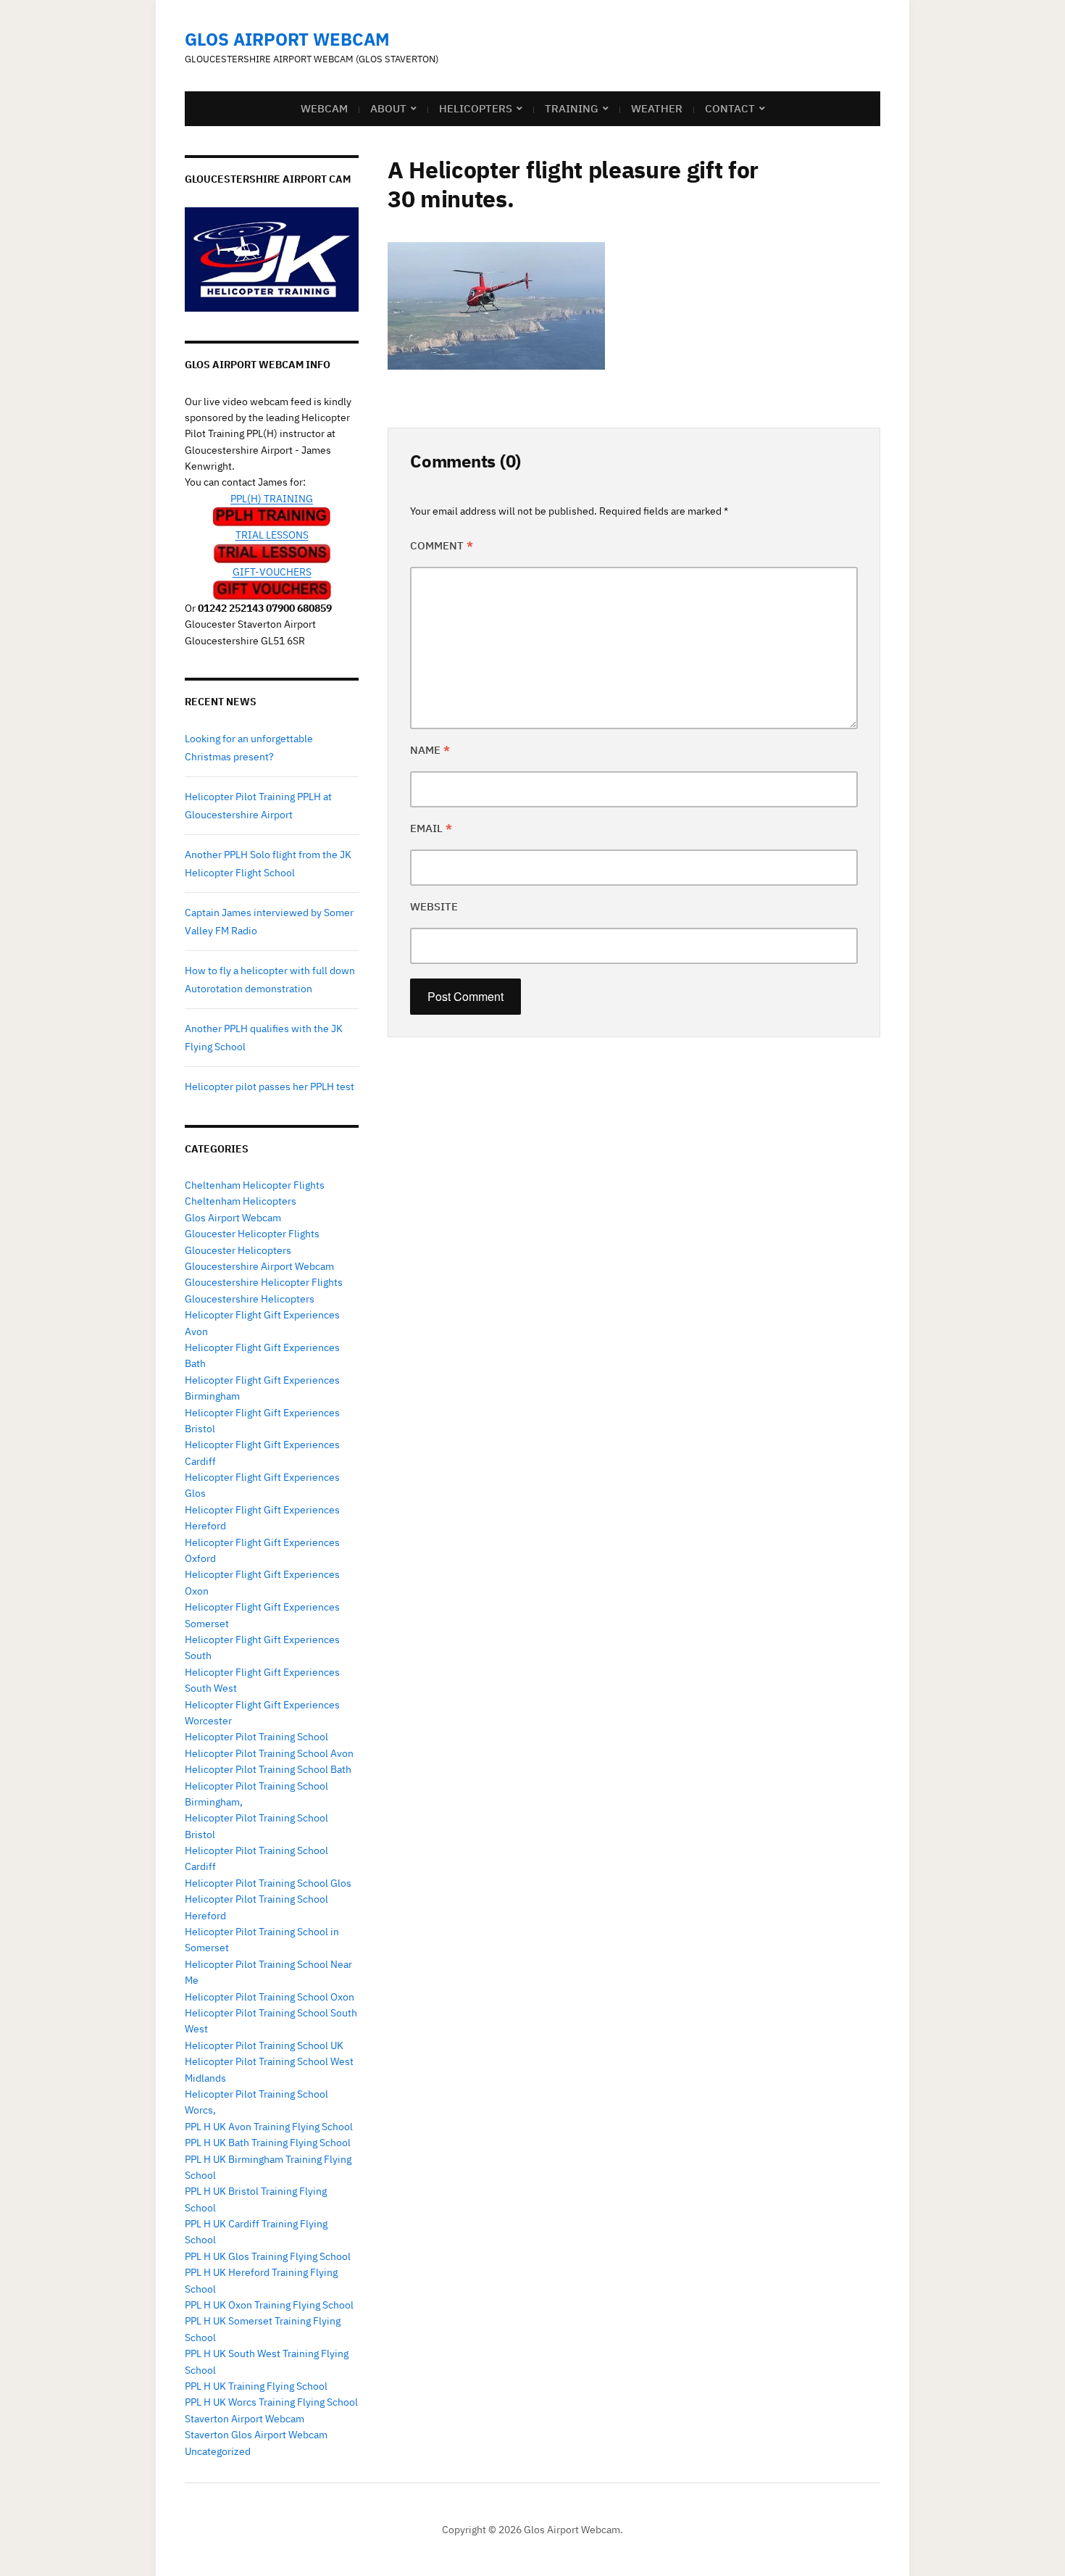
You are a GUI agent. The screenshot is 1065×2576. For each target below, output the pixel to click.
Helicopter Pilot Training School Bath (268, 1769)
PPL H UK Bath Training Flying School (268, 2143)
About (388, 108)
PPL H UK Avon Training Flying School (269, 2127)
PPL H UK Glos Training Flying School (268, 2256)
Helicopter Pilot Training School (256, 1737)
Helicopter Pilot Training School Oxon (270, 1997)
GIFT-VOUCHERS (272, 572)
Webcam (324, 108)
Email (431, 828)
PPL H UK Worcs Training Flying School (271, 2402)
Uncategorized (218, 2451)
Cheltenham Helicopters (241, 1201)
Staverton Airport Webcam (245, 2419)
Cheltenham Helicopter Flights (255, 1185)
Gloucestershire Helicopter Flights (264, 1282)
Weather (657, 108)
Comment (442, 545)
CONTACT (730, 108)
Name (430, 750)
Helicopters (476, 108)
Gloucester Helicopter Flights (252, 1234)
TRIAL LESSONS (272, 535)
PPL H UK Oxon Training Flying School (269, 2305)
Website (434, 906)
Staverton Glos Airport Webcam (256, 2435)
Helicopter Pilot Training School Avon (269, 1753)
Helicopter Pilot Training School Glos (268, 1883)
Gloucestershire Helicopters (250, 1299)
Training (572, 108)
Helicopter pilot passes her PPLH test (270, 1087)
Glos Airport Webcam (287, 39)
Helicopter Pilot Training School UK (264, 2045)
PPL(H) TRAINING (272, 499)
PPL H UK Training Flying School (256, 2386)
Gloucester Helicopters (238, 1250)
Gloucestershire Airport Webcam (259, 1266)
